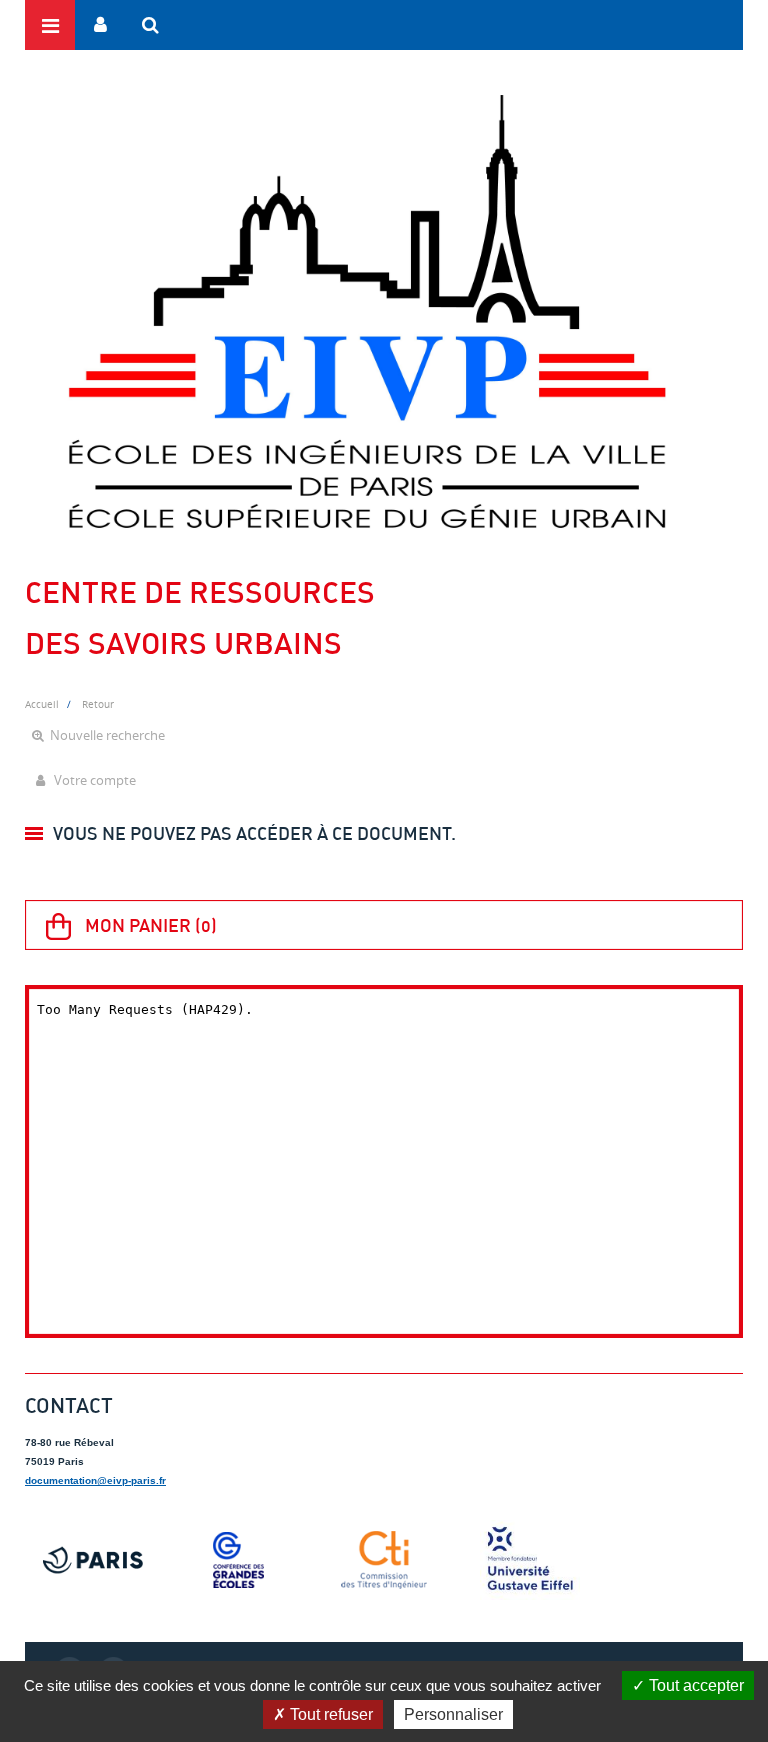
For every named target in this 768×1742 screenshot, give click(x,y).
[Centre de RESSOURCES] (366, 311)
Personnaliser (453, 1714)
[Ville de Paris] (93, 1560)
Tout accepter (694, 1685)
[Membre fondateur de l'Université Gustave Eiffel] (530, 1560)
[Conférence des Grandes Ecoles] (239, 1560)
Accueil (42, 704)
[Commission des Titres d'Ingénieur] (384, 1560)
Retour (98, 704)
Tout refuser (329, 1714)
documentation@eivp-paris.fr (95, 1480)
